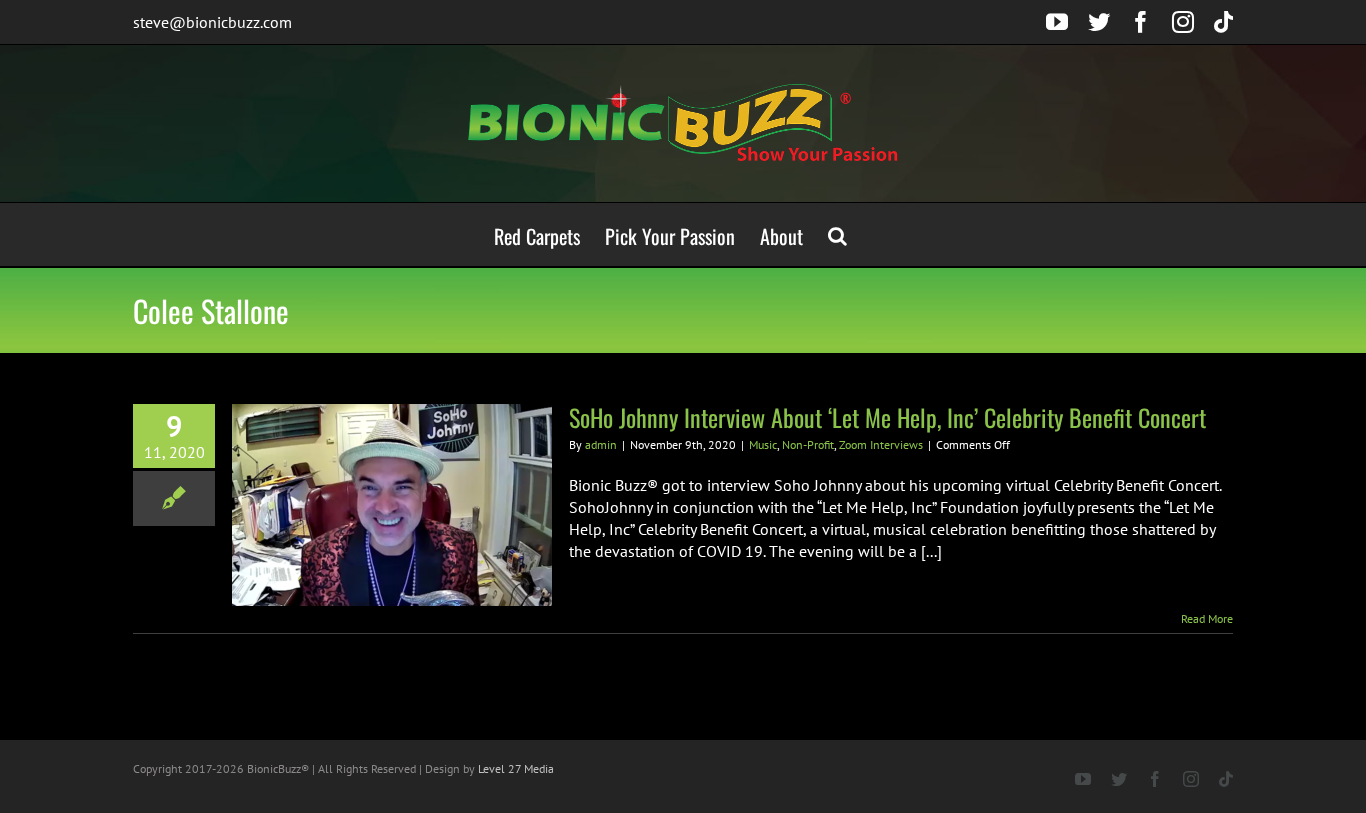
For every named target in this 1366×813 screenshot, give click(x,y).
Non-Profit (808, 444)
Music (763, 444)
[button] (837, 234)
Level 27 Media (516, 768)
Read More (1207, 618)
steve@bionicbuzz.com (212, 22)
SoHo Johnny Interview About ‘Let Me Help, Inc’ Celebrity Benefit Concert (887, 417)
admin (601, 444)
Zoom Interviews (881, 444)
